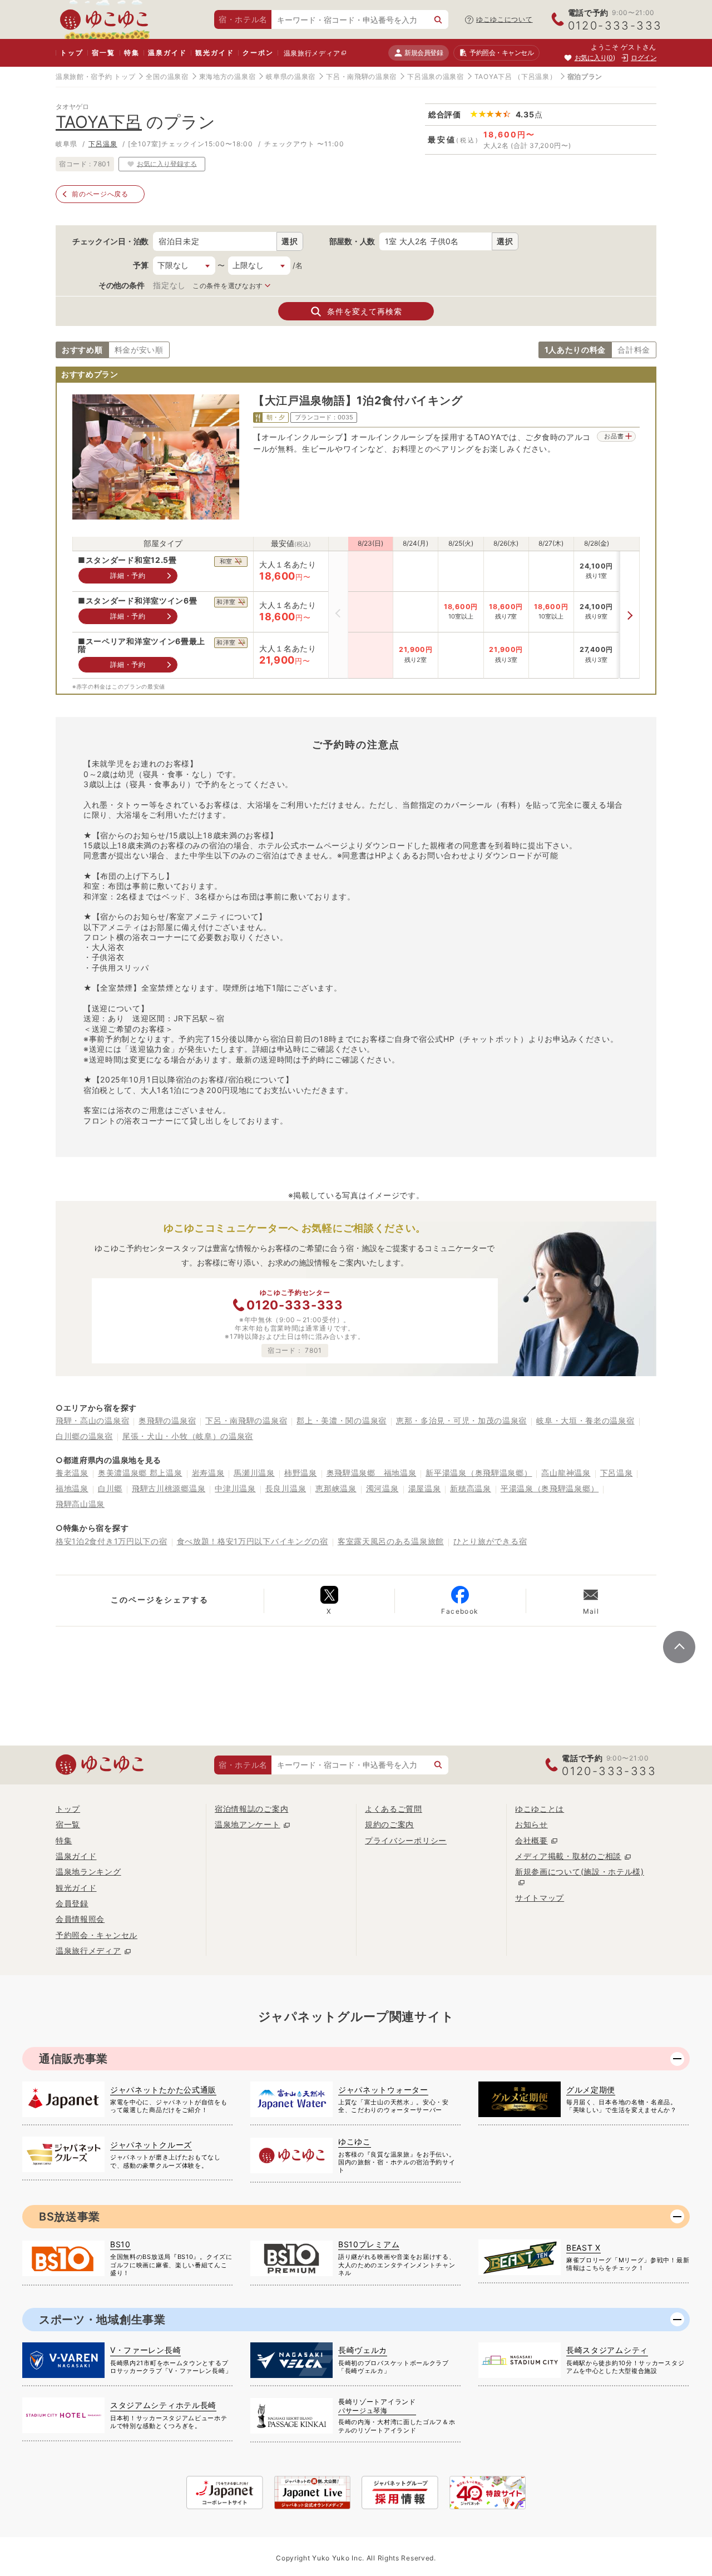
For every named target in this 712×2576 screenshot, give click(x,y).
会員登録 (72, 1903)
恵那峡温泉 (336, 1488)
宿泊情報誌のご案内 (251, 1809)
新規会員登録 (424, 53)
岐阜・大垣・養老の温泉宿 (585, 1420)
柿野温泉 (301, 1473)
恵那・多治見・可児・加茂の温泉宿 (461, 1420)
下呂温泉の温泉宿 (436, 76)
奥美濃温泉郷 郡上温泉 (140, 1473)
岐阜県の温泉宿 (291, 76)
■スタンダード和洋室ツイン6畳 (138, 601)
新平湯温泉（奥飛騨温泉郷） (479, 1473)
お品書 (614, 436)
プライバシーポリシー (406, 1840)
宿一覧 (103, 53)
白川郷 (110, 1488)
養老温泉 (72, 1473)
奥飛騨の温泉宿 (167, 1420)
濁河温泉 (382, 1488)
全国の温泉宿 (167, 76)
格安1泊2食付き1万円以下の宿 (112, 1541)
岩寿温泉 (208, 1473)
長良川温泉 (286, 1488)
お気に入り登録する (167, 163)
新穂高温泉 (471, 1488)
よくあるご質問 (394, 1809)
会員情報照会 (80, 1919)
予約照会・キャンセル (97, 1935)
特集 (132, 53)
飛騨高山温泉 (80, 1504)
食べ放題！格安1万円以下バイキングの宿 (253, 1541)
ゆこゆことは (540, 1809)
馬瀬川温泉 (254, 1473)
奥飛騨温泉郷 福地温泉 (372, 1473)
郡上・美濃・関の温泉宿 (342, 1420)
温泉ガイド (167, 53)
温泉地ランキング (88, 1872)
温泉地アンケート (248, 1824)
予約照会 (501, 53)
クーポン (258, 53)
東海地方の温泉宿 (228, 76)
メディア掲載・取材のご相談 (568, 1856)
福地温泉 (72, 1488)
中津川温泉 (235, 1488)
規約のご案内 (389, 1824)
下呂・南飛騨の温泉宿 (361, 76)
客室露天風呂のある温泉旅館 (391, 1541)
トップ (71, 53)
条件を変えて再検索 (365, 311)
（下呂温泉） (535, 76)
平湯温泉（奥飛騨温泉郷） (550, 1488)
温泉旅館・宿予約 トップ (95, 76)
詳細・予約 (128, 575)
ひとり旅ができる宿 (490, 1541)
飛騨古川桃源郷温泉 (169, 1488)
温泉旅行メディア (312, 53)
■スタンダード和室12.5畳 (127, 560)
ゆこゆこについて (505, 19)
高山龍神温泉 (566, 1473)
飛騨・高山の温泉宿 (92, 1420)
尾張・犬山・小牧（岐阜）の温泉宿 (188, 1436)
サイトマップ (540, 1898)
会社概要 (531, 1840)
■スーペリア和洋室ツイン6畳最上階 (142, 646)
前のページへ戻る (100, 194)
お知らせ (531, 1824)
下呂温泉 (103, 144)
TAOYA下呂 (493, 76)
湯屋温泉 (425, 1488)
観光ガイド (214, 53)
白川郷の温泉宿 (84, 1436)
